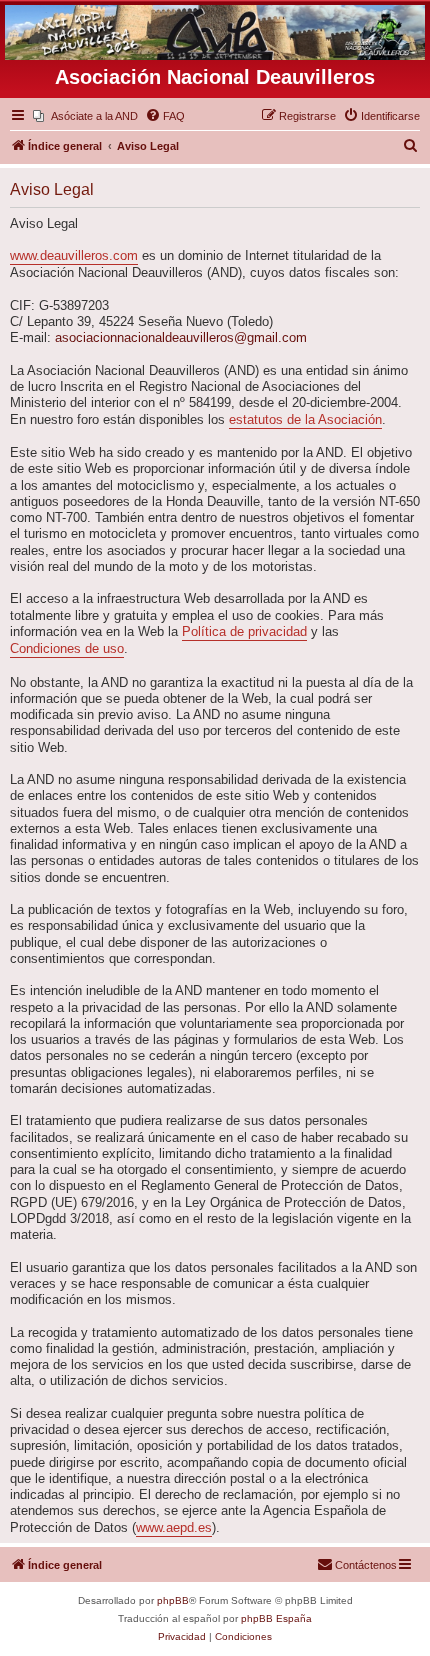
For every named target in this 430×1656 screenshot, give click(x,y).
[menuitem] (85, 116)
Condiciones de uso (67, 649)
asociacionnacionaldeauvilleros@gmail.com (181, 338)
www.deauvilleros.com (74, 256)
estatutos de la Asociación (305, 420)
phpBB (173, 1600)
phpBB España (276, 1618)
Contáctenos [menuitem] (366, 1565)
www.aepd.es (174, 1528)
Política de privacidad (244, 632)
